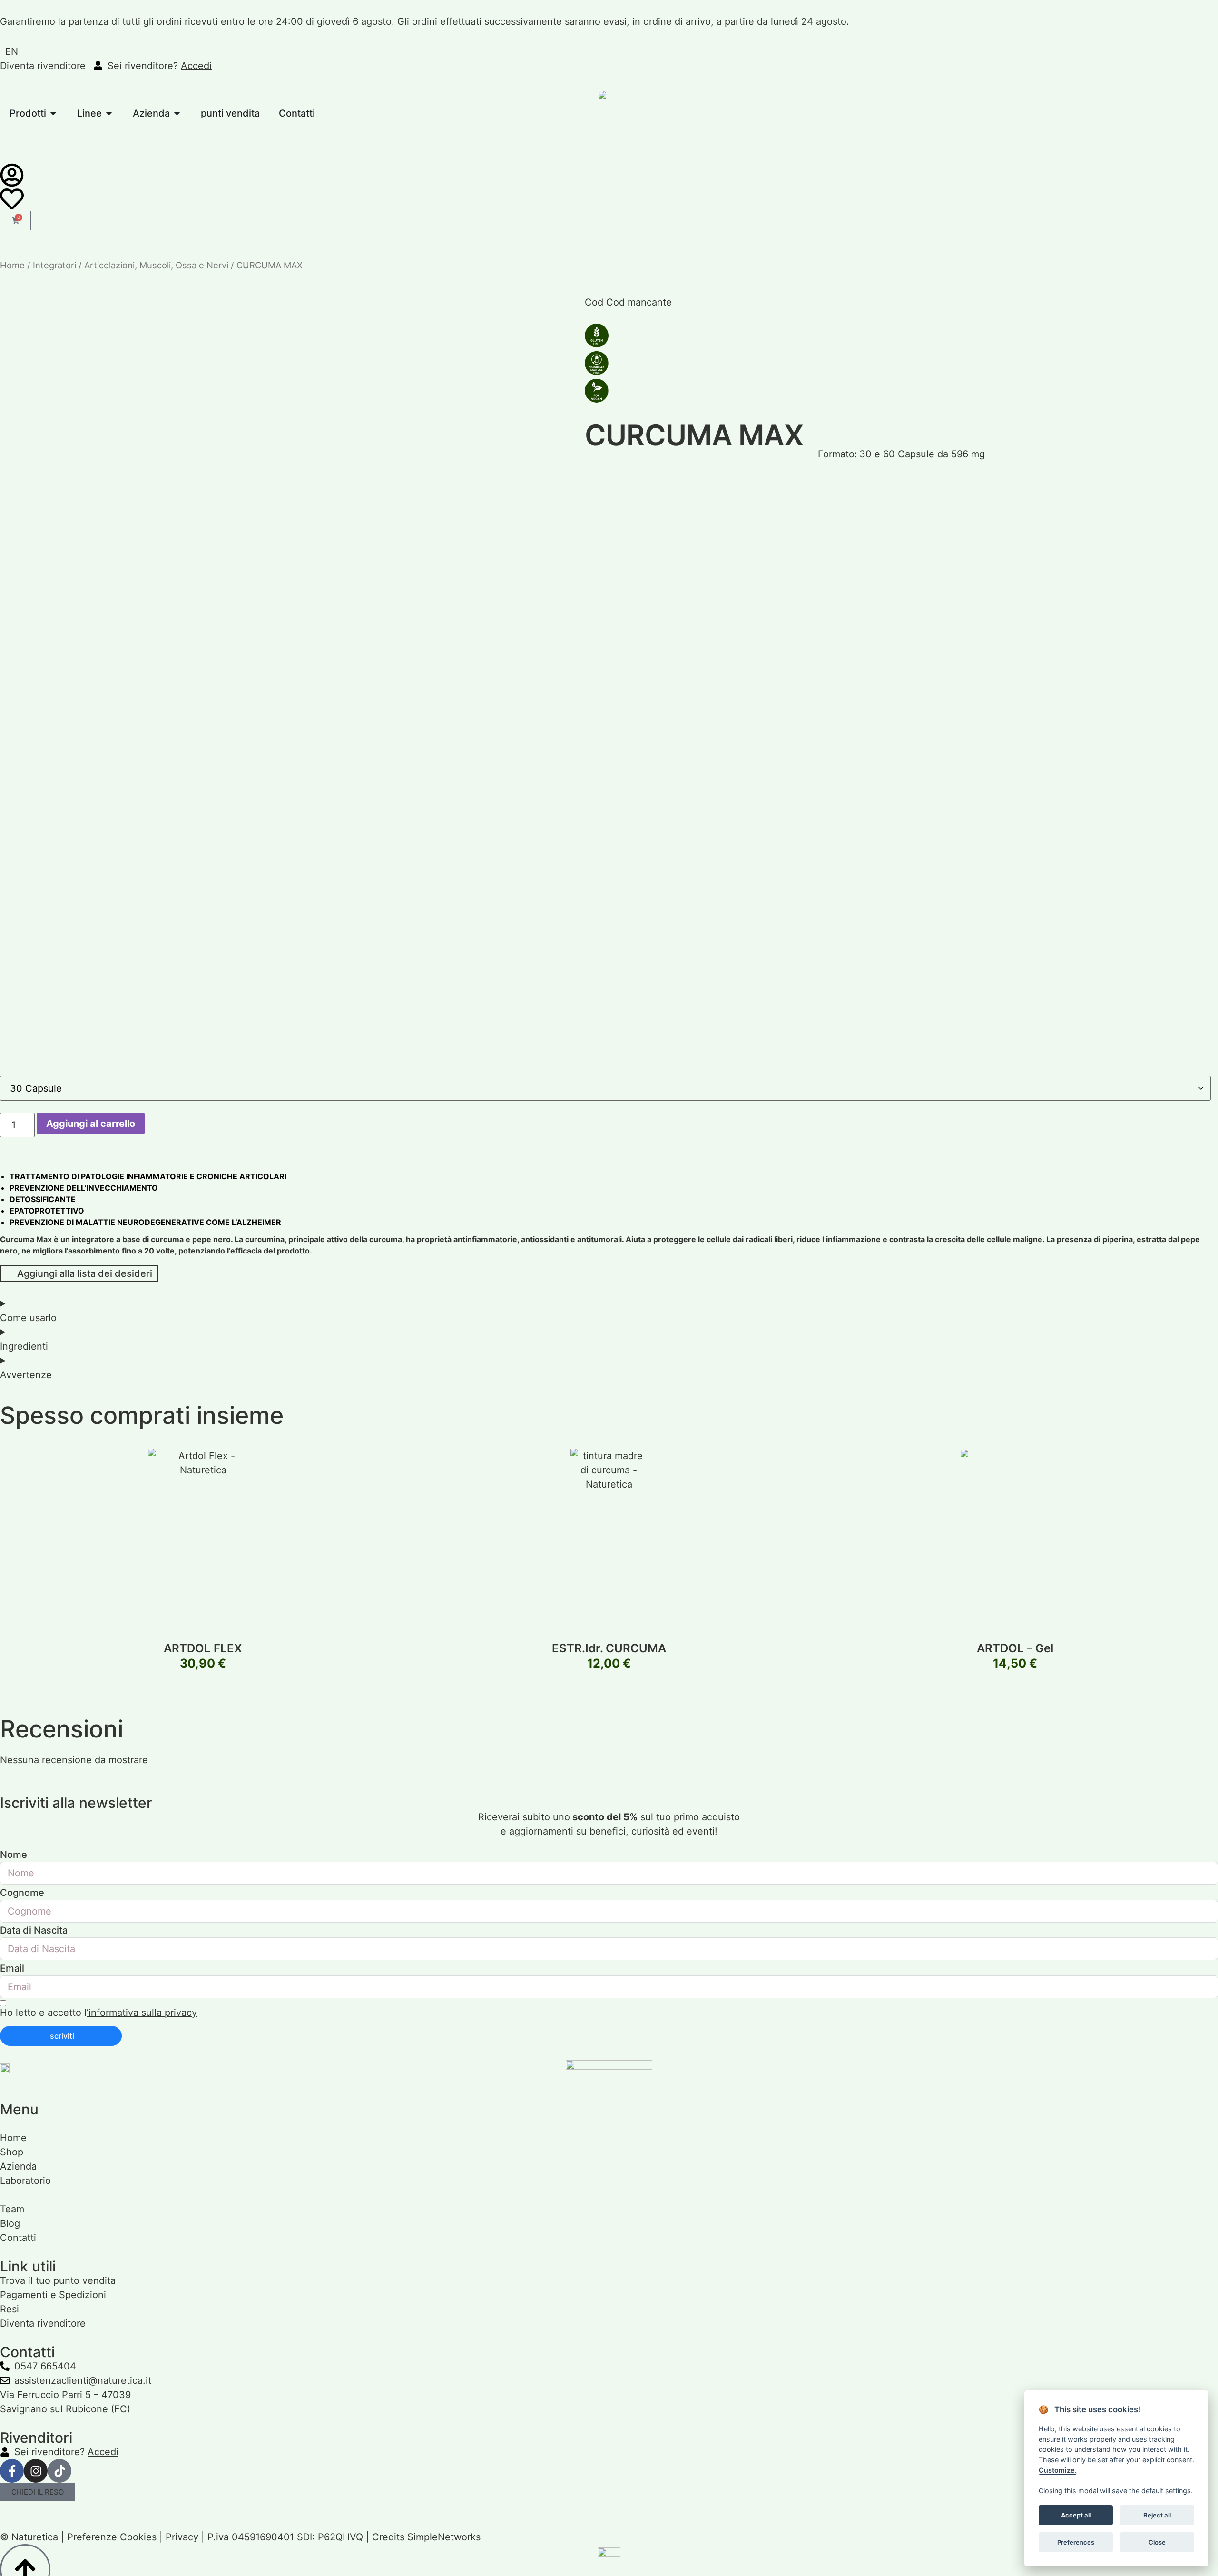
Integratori (54, 265)
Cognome (22, 1893)
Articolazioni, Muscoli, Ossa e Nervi (156, 265)
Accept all (1076, 2515)
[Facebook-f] (12, 2471)
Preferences (1076, 2542)
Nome (14, 1855)
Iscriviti (61, 2036)
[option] (12, 51)
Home (12, 265)
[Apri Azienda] (177, 113)
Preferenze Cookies (112, 2537)
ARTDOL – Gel (1015, 1648)
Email (12, 1968)
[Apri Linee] (109, 113)
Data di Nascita (34, 1930)
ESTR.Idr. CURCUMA (609, 1648)
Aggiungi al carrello (91, 1124)
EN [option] (12, 51)
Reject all (1157, 2515)
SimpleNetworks (444, 2537)
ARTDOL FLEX (203, 1648)
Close (1157, 2542)
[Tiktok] (59, 2471)
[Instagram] (36, 2471)
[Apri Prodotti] (53, 113)
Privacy (182, 2537)
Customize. (1058, 2470)
